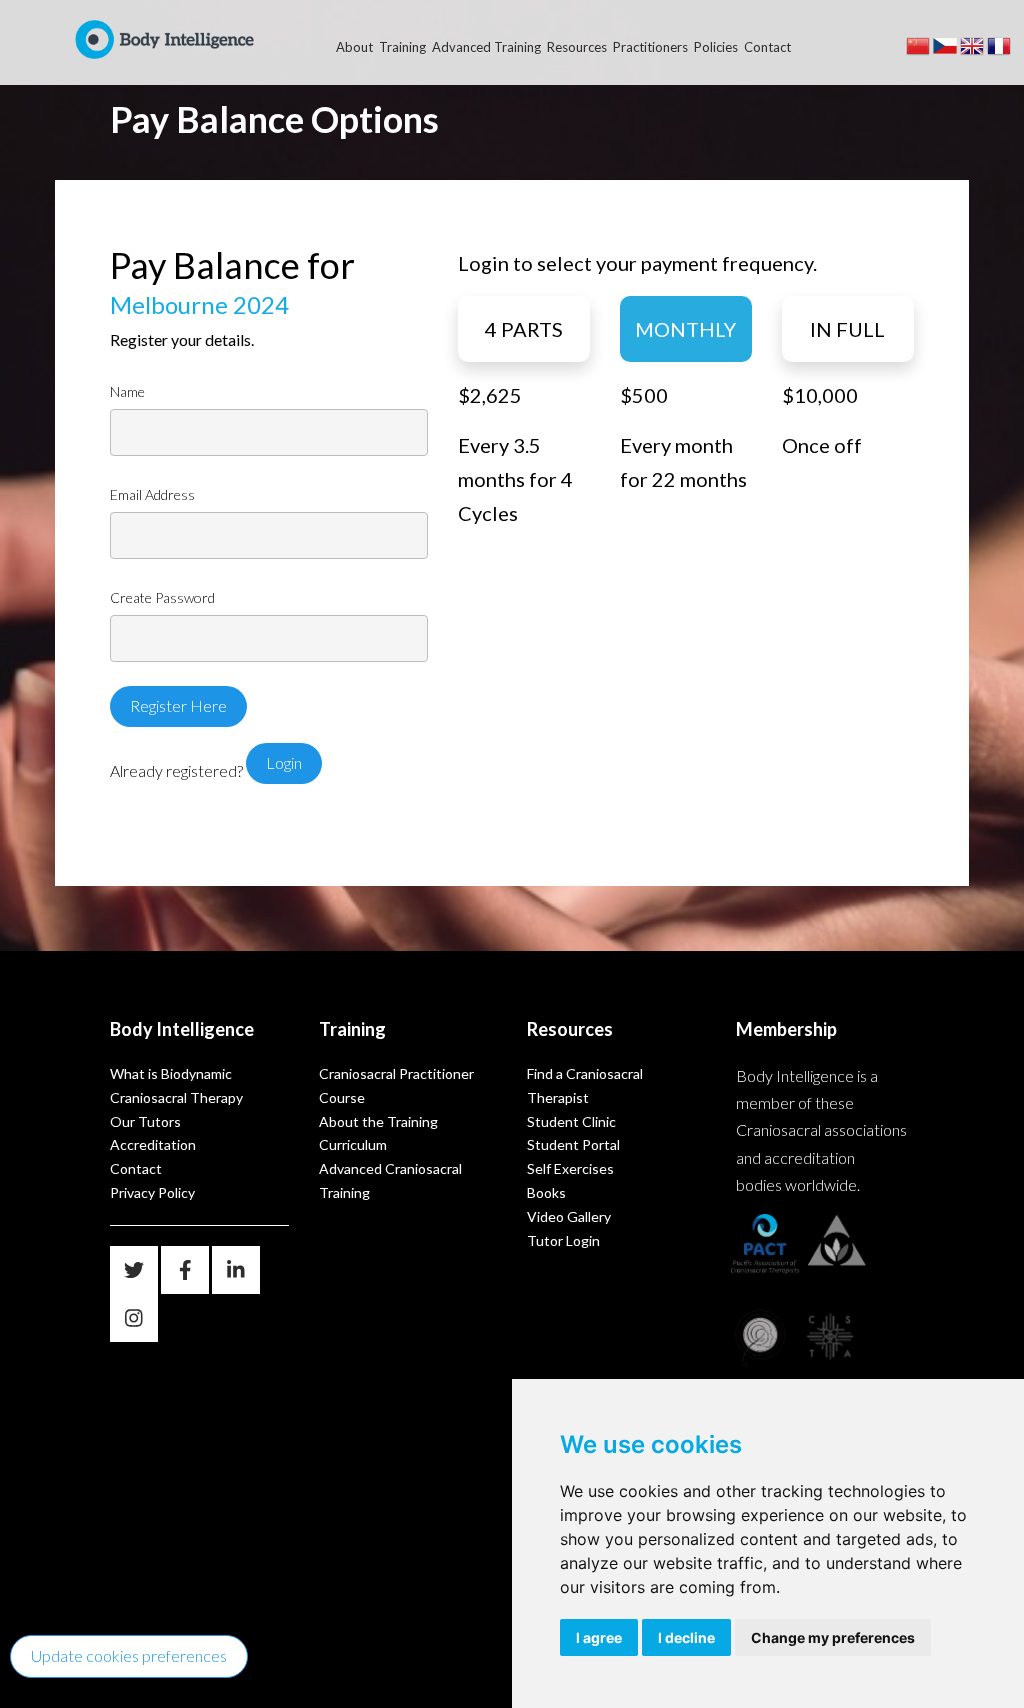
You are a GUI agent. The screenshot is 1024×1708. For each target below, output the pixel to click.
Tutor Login (563, 1240)
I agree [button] (599, 1637)
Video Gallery (569, 1216)
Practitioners (650, 47)
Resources (577, 47)
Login (284, 762)
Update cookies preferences (129, 1655)
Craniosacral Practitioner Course (396, 1085)
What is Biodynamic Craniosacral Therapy (176, 1085)
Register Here (178, 705)
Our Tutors (145, 1121)
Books (546, 1192)
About (354, 47)
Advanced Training (486, 47)
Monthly (685, 329)
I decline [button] (686, 1637)
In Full (847, 329)
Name (127, 392)
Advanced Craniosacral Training (390, 1180)
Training (402, 47)
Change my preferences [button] (833, 1637)
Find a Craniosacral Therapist (585, 1085)
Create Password (162, 598)
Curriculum (353, 1144)
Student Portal (573, 1144)
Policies (716, 47)
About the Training (378, 1121)
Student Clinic (571, 1121)
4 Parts (524, 329)
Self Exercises (570, 1168)
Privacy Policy (152, 1192)
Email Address (152, 495)
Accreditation (153, 1144)
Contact (767, 47)
